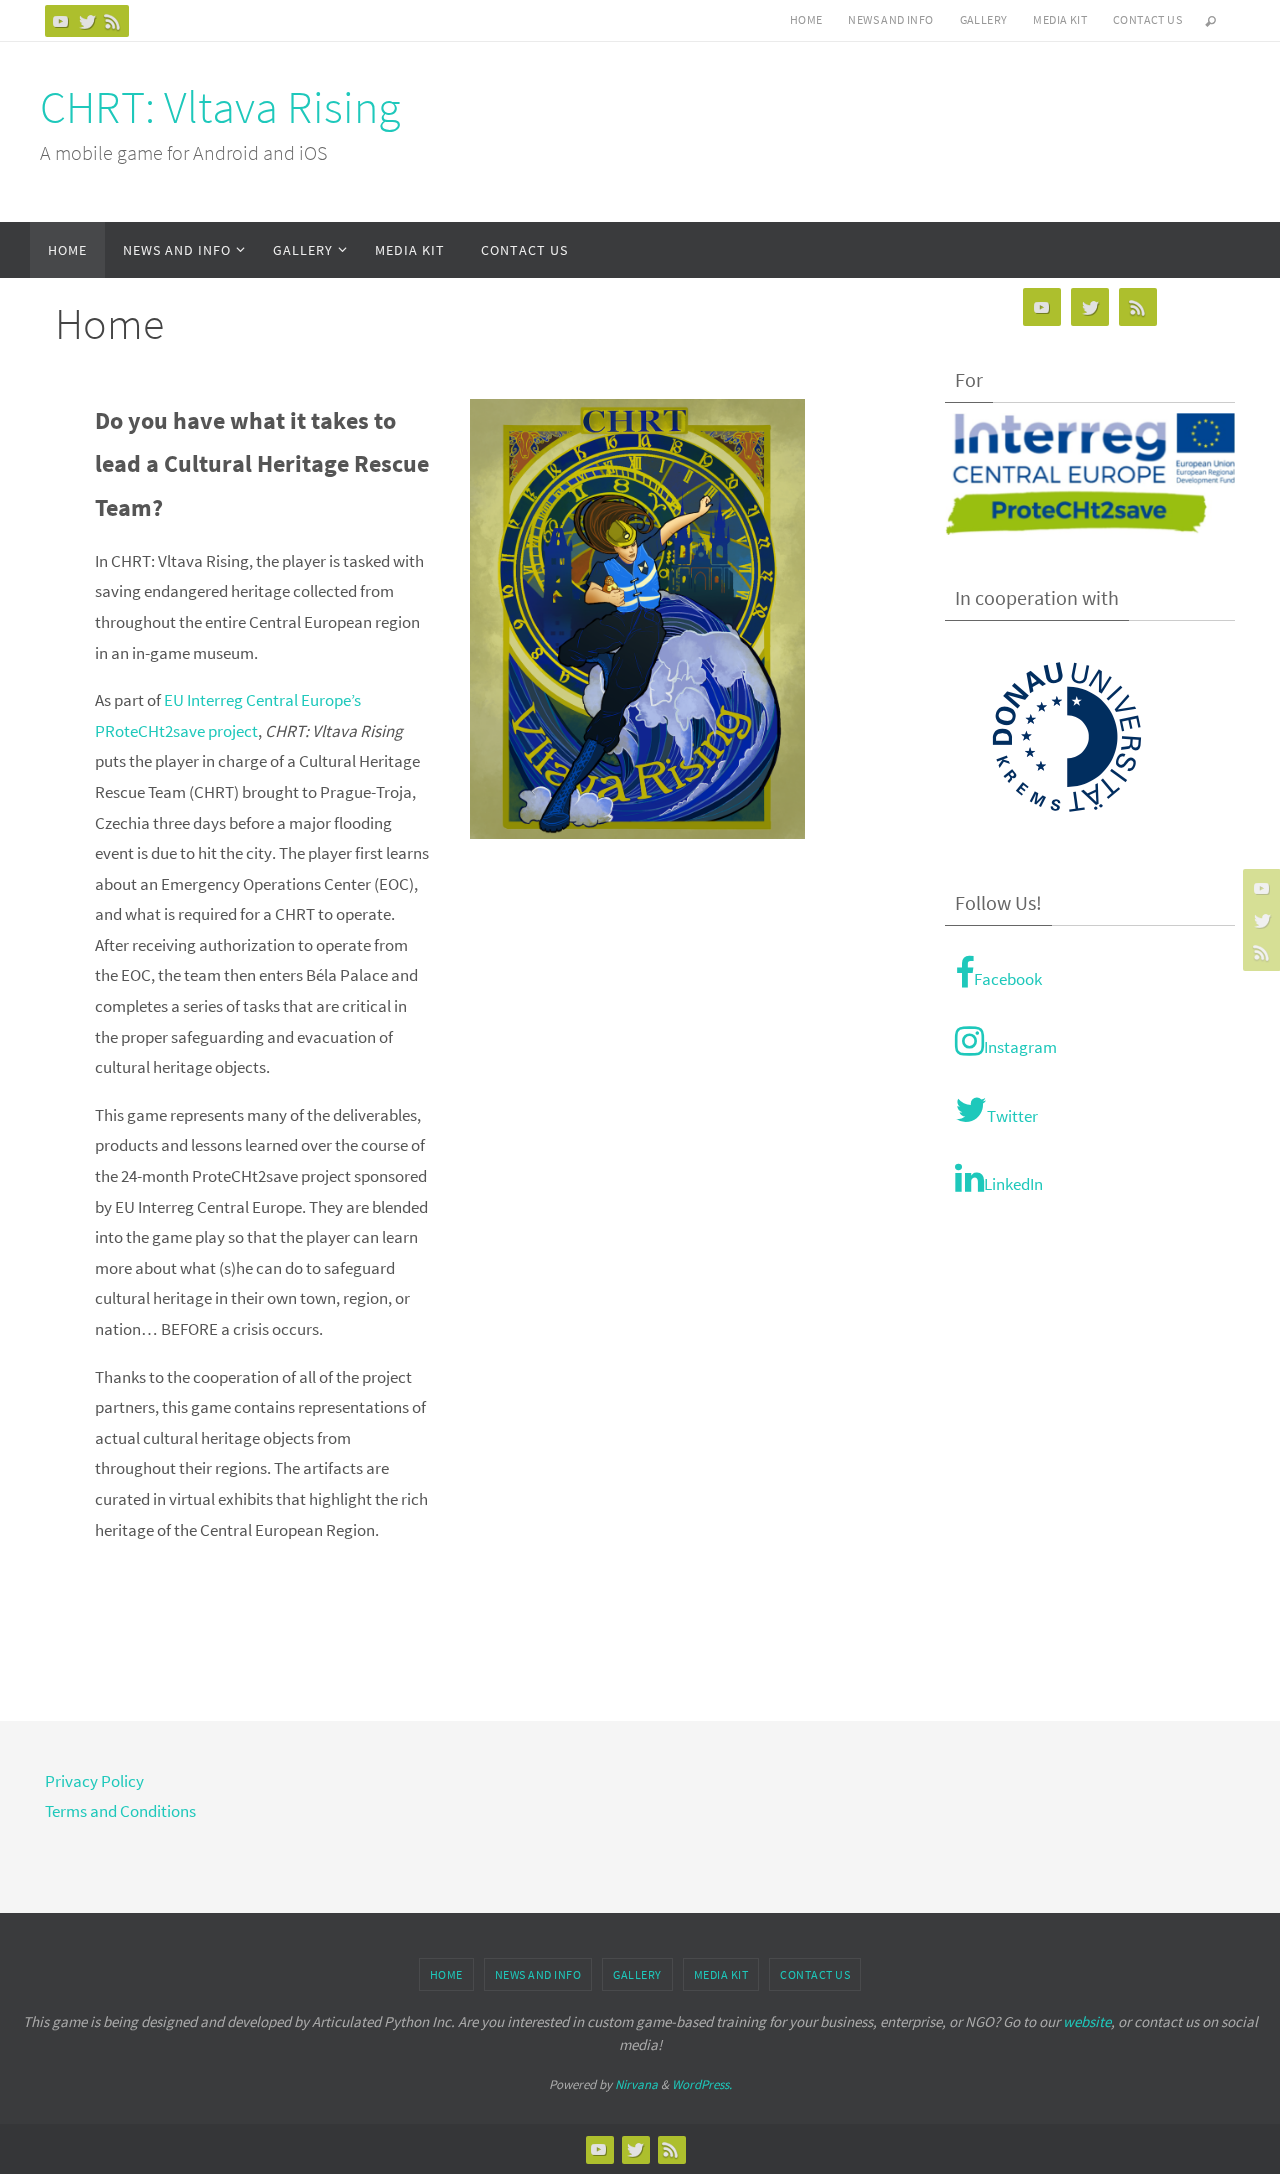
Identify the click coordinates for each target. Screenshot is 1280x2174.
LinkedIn (1013, 1184)
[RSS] (113, 21)
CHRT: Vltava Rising (220, 107)
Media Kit (1060, 19)
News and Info (890, 19)
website (1087, 2021)
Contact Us (1147, 19)
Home (806, 19)
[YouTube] (61, 21)
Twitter (1012, 1116)
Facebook (1008, 979)
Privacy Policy (94, 1781)
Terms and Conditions (120, 1811)
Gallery (984, 19)
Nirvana (636, 2084)
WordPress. (702, 2084)
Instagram (1020, 1047)
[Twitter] (87, 21)
